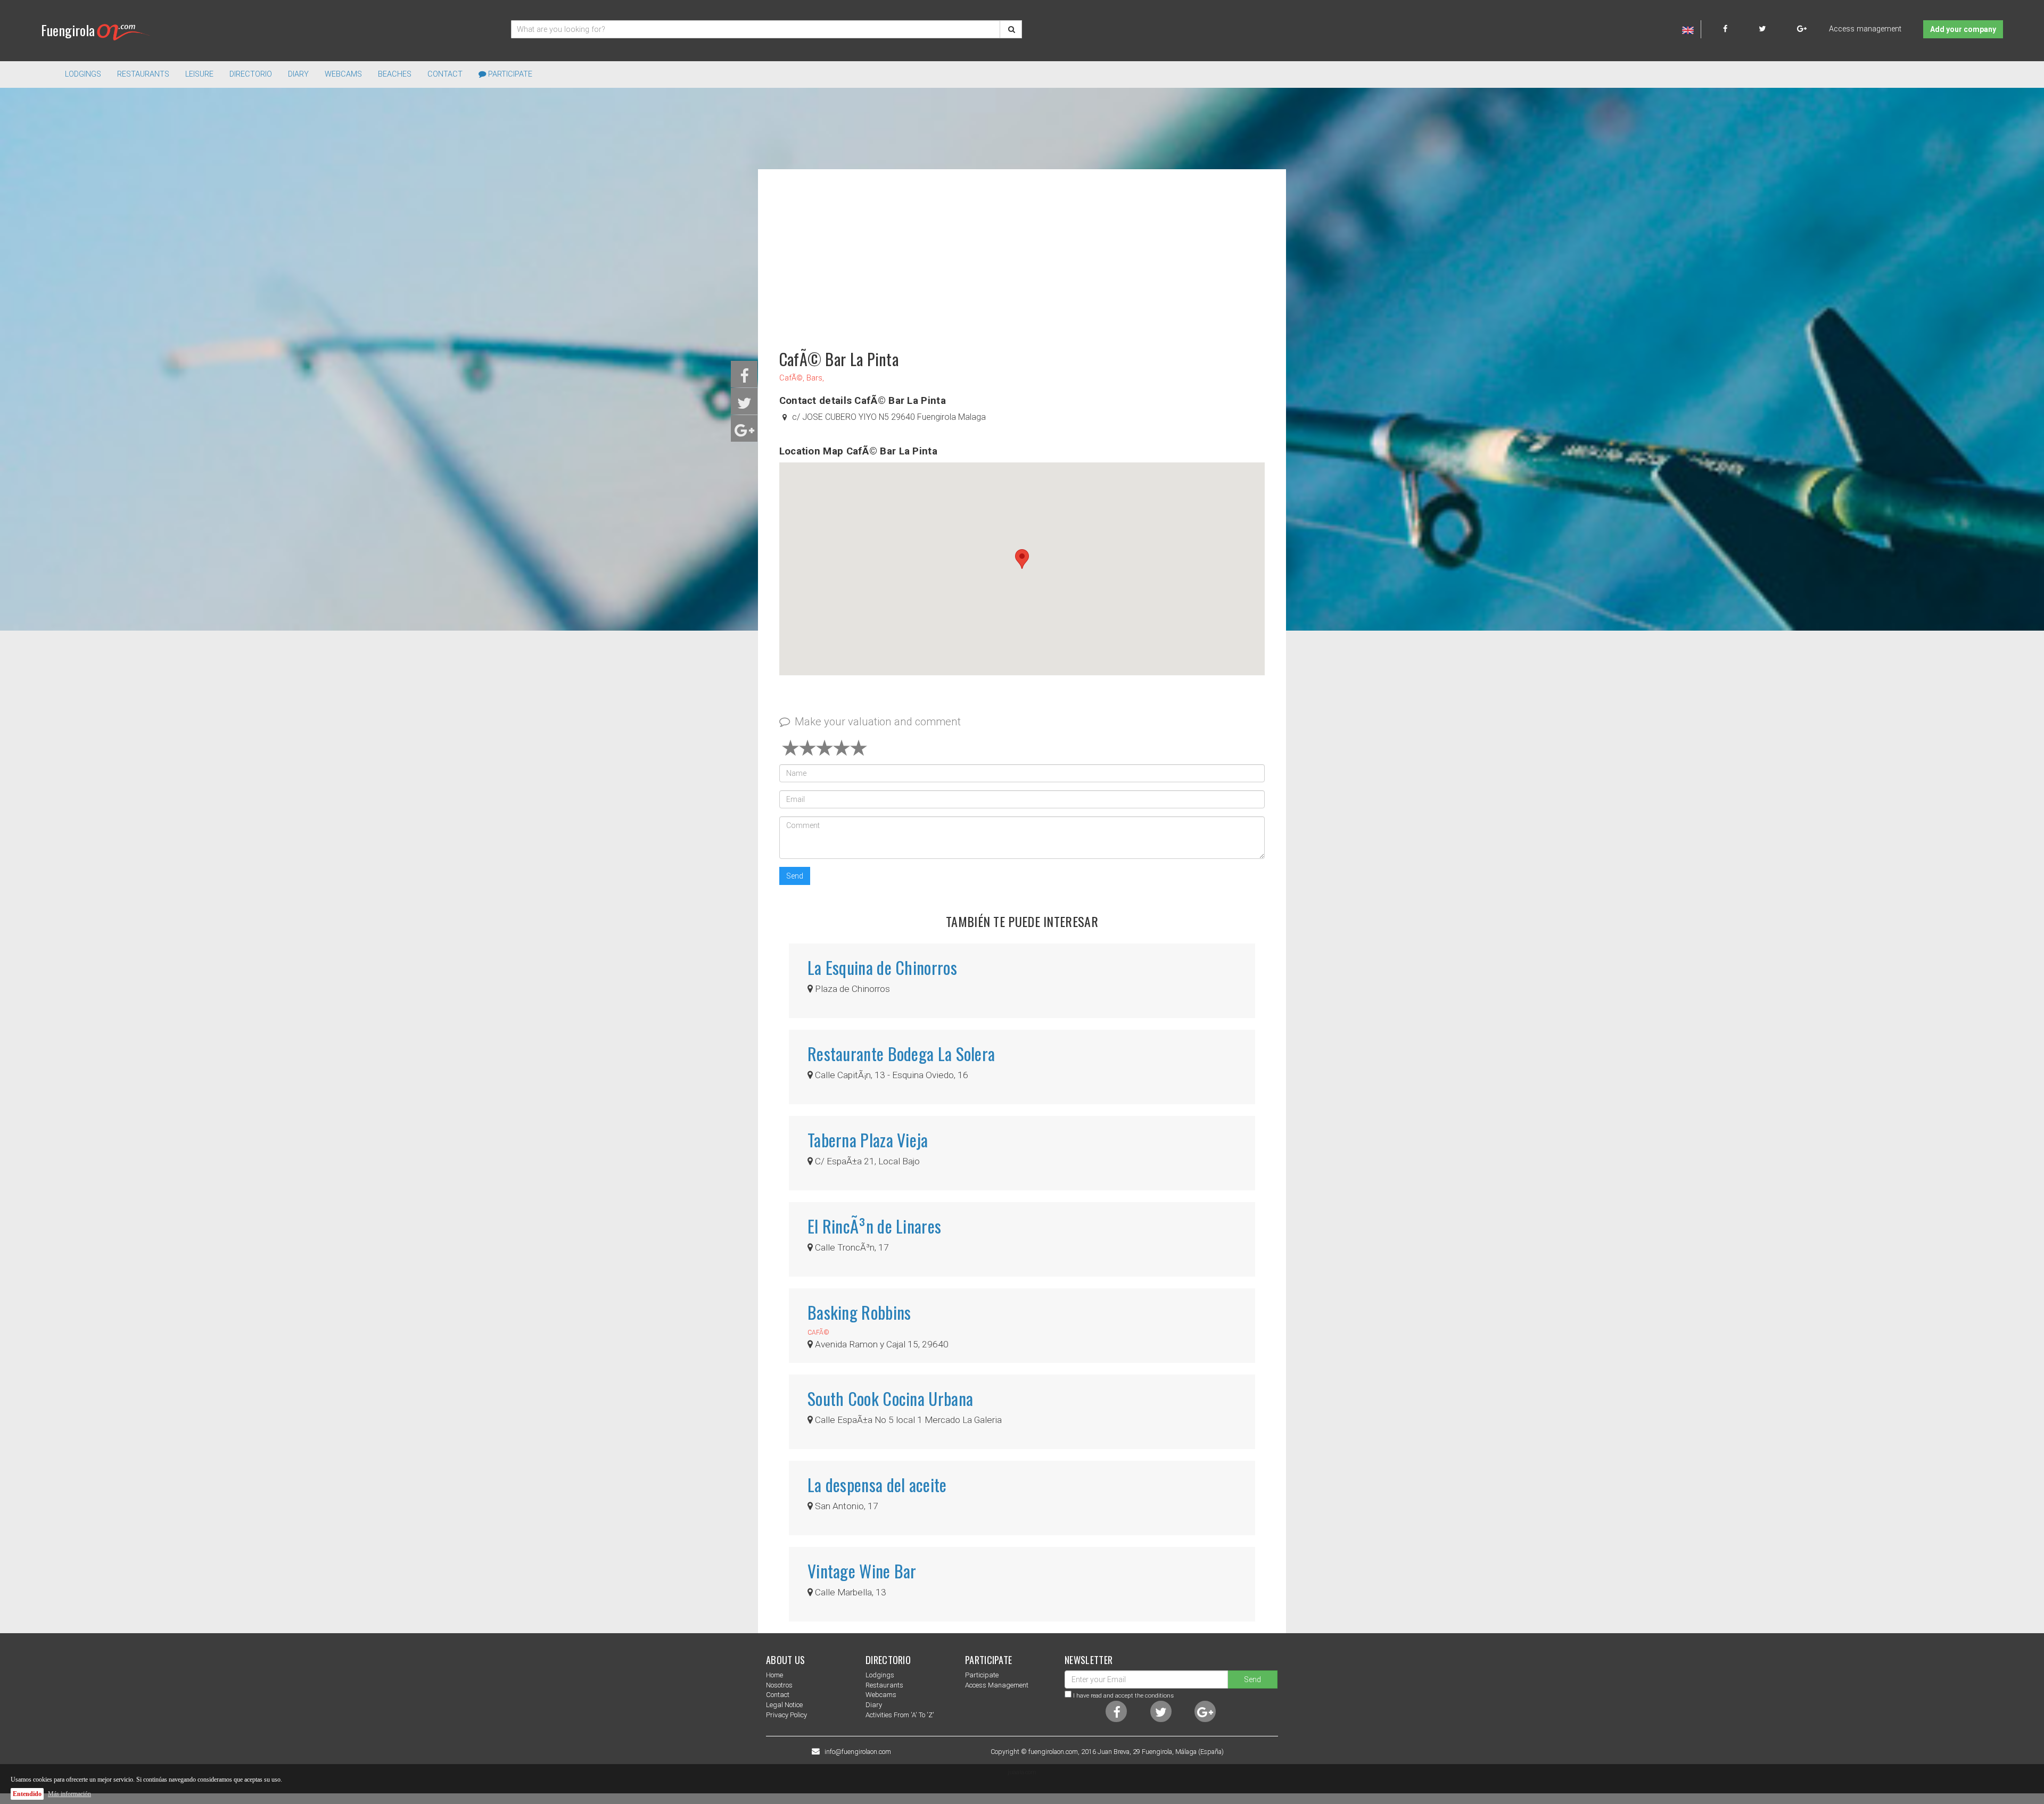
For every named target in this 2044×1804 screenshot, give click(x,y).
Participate (509, 74)
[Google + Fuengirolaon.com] (1802, 29)
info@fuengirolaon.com (858, 1752)
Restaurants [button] (143, 74)
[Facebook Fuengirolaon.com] (1740, 29)
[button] (1022, 559)
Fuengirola (68, 30)
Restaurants (884, 1685)
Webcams (343, 74)
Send (795, 876)
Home (774, 1675)
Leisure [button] (199, 74)
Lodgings (880, 1675)
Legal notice (784, 1705)
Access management (1865, 29)
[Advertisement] (1022, 254)
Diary (298, 74)
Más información (69, 1794)
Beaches (395, 74)
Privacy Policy (786, 1715)
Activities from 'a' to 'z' (900, 1715)
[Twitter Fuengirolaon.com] (1777, 29)
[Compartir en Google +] (744, 433)
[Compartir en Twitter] (744, 406)
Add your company (1963, 29)
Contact (445, 74)
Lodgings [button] (83, 74)
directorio (251, 74)
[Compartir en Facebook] (744, 379)
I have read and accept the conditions (1123, 1695)
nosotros (779, 1685)
